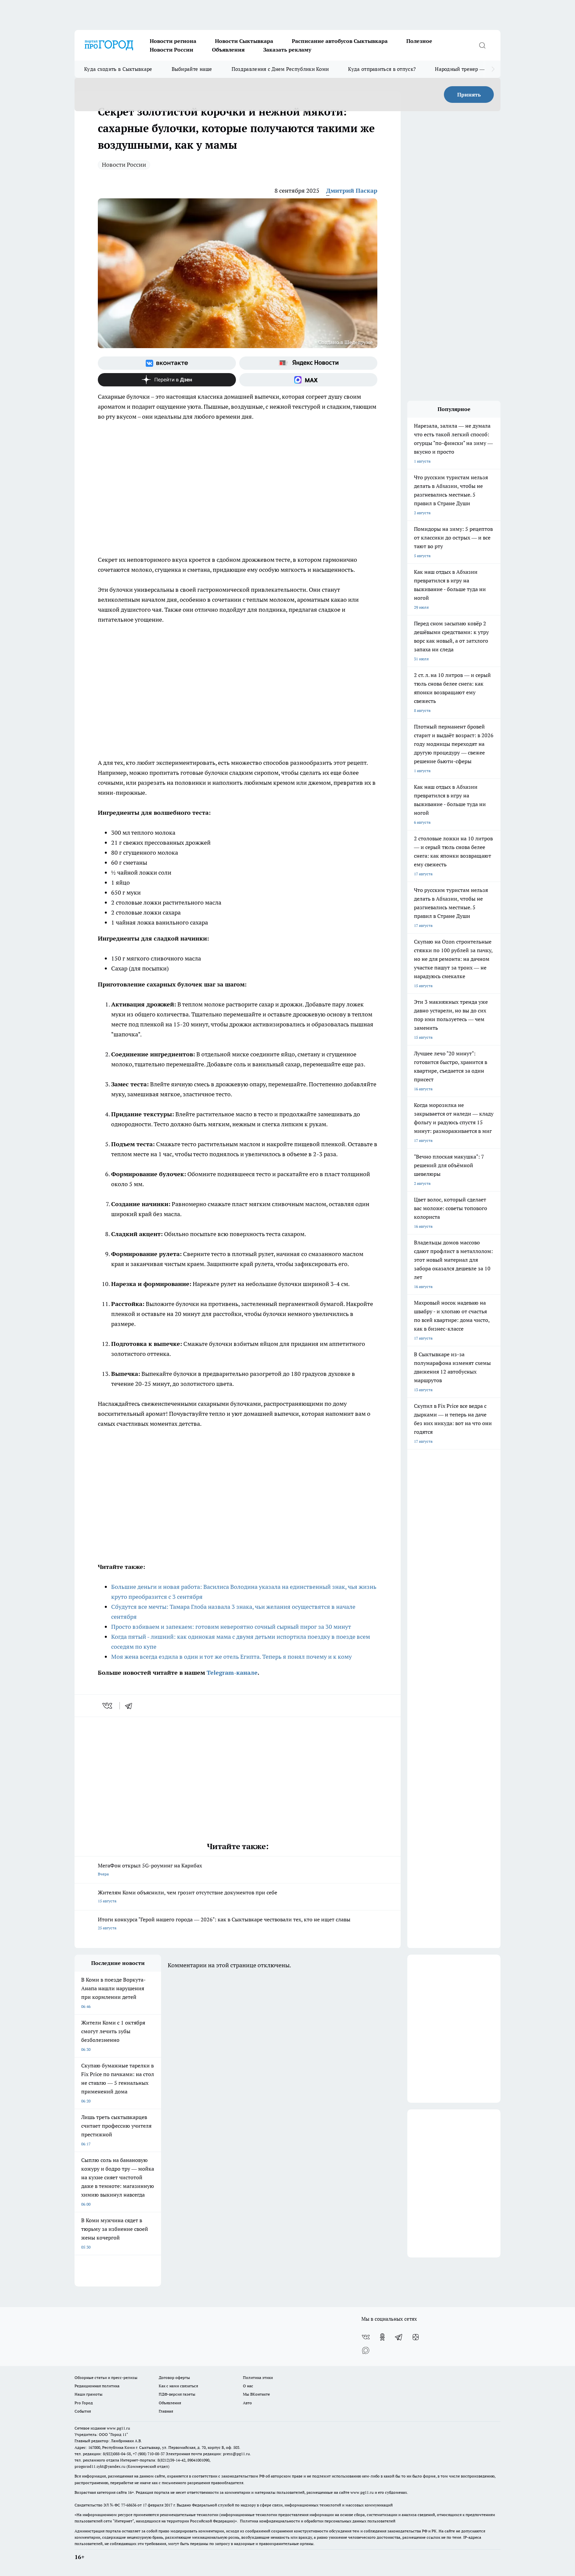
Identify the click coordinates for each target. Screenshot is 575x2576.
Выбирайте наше (192, 69)
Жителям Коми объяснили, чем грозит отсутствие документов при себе (188, 1896)
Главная (166, 2411)
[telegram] (131, 1706)
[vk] (108, 1706)
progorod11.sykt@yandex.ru (100, 2466)
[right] (493, 69)
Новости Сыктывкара (244, 41)
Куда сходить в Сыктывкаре (118, 69)
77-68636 (129, 2505)
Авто (247, 2403)
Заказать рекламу (287, 50)
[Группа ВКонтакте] (167, 363)
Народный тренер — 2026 (466, 69)
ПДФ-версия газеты (177, 2394)
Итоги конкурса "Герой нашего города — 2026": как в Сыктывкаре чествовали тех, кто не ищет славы (224, 1923)
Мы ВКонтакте (256, 2394)
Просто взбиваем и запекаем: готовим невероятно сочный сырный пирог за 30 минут (231, 1627)
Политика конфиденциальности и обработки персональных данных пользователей (318, 2521)
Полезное (419, 41)
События (83, 2411)
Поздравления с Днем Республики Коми (280, 69)
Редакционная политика (97, 2386)
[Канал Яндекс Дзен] (167, 380)
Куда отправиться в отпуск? (382, 69)
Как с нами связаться (178, 2386)
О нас (248, 2386)
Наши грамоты (89, 2394)
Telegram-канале (232, 1673)
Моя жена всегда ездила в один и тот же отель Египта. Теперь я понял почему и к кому (231, 1657)
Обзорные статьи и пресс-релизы (106, 2377)
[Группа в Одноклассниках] (382, 2337)
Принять (469, 95)
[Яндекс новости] (308, 363)
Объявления (228, 50)
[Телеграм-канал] (399, 2337)
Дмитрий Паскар (352, 191)
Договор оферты (174, 2377)
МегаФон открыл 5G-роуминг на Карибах (150, 1869)
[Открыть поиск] (482, 45)
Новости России (172, 50)
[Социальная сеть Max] (308, 380)
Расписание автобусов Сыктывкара (340, 41)
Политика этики (258, 2377)
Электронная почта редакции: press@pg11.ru (208, 2454)
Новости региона (173, 41)
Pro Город (84, 2403)
